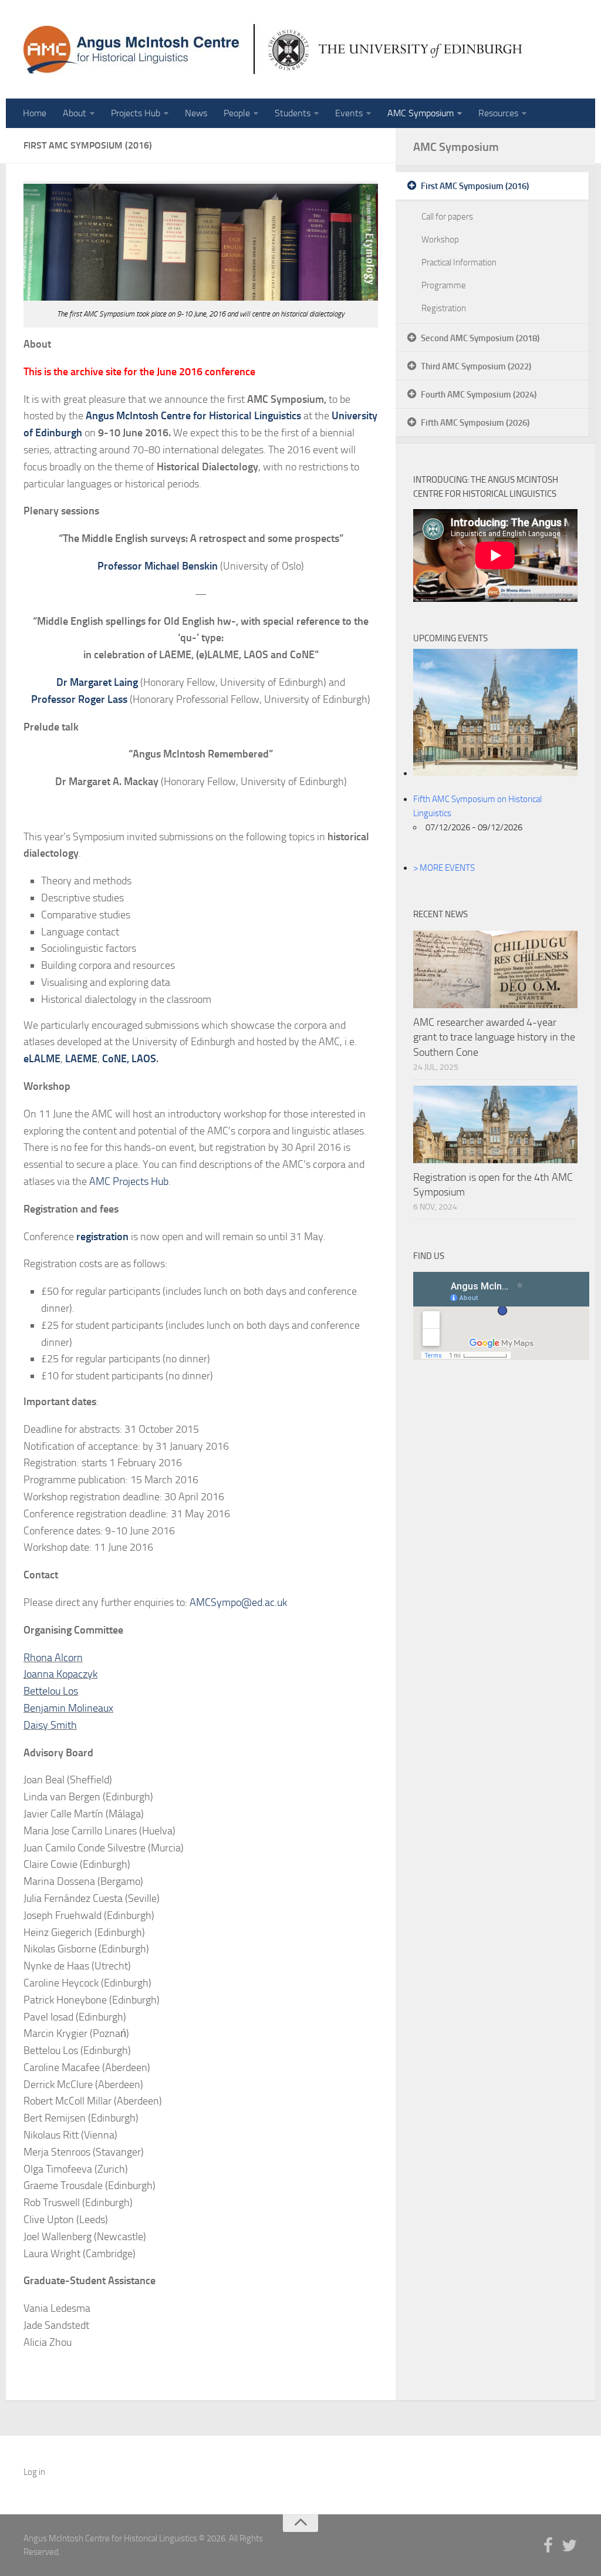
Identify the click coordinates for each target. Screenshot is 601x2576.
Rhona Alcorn (53, 1658)
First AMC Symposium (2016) (475, 186)
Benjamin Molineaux (68, 1708)
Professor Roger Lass (79, 699)
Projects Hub (136, 113)
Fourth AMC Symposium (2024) (479, 395)
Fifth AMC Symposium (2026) (475, 423)
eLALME (42, 1059)
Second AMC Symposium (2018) (480, 338)
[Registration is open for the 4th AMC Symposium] (495, 1124)
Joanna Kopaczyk (60, 1674)
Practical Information (459, 262)
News (196, 113)
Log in (34, 2472)
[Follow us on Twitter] (569, 2546)
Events (349, 113)
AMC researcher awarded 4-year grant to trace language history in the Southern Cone (494, 1037)
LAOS (144, 1059)
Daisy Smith (50, 1725)
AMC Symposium (421, 113)
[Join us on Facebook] (548, 2546)
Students (293, 113)
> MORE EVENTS (444, 868)
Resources (498, 113)
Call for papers (447, 217)
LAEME (81, 1059)
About (75, 113)
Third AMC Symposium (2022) (476, 366)
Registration (444, 308)
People (237, 113)
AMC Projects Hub (129, 1181)
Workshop (440, 240)
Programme (444, 285)
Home (35, 113)
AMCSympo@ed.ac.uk (238, 1602)
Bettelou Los (51, 1691)
